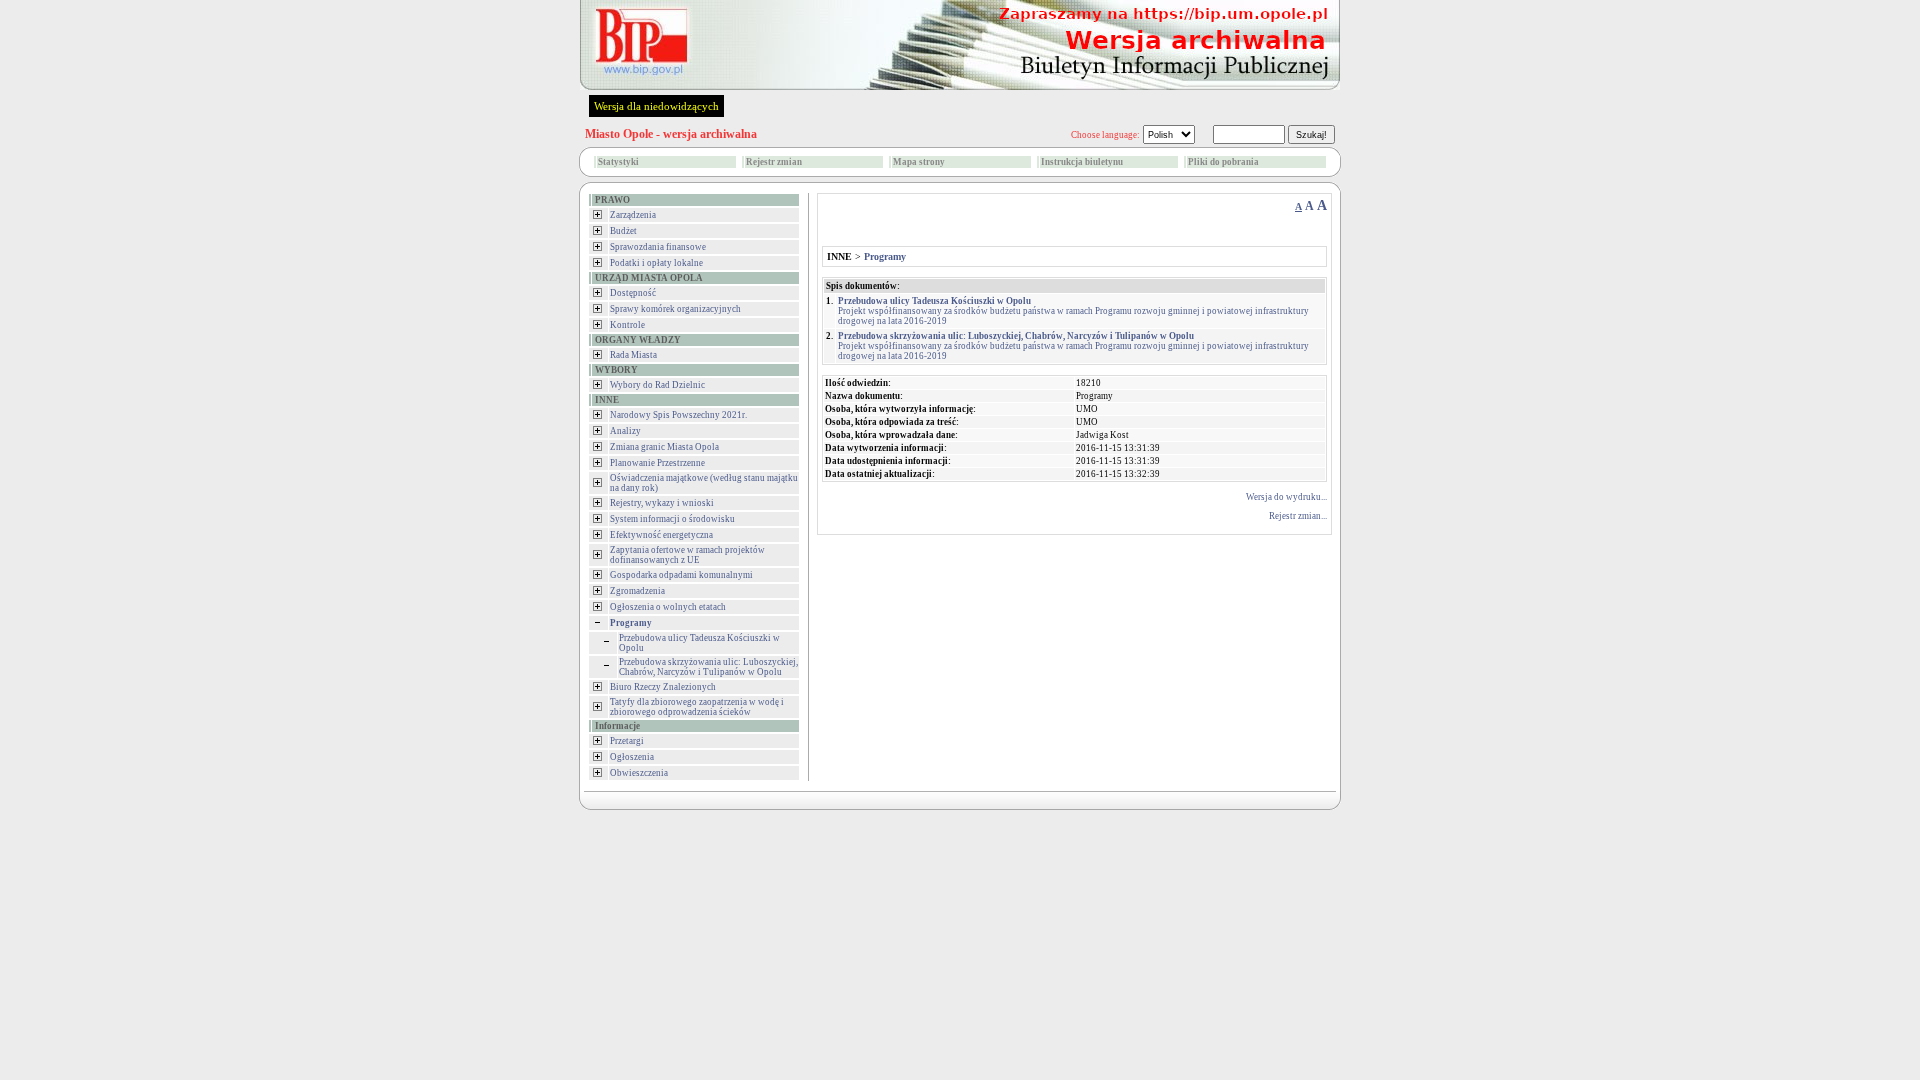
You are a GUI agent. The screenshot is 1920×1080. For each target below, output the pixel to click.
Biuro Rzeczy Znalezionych (663, 687)
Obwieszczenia (639, 773)
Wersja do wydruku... (1286, 497)
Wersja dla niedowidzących (656, 106)
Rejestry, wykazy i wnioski (662, 503)
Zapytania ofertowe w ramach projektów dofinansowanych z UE (687, 555)
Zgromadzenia (637, 591)
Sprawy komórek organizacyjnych (675, 309)
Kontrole (627, 325)
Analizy (625, 431)
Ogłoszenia (632, 757)
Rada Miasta (633, 355)
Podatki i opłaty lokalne (656, 263)
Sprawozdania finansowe (658, 247)
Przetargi (627, 741)
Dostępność (633, 293)
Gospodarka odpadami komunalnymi (681, 575)
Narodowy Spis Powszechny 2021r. (678, 415)
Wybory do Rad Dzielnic (657, 385)
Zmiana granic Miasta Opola (664, 447)
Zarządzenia (633, 215)
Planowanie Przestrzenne (657, 463)
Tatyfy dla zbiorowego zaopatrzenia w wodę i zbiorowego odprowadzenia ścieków (697, 707)
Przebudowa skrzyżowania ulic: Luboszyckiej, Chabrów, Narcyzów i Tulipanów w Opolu (708, 667)
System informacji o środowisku (672, 519)
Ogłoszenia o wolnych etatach (668, 607)
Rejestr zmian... (1298, 516)
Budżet (623, 231)
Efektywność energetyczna (661, 535)
